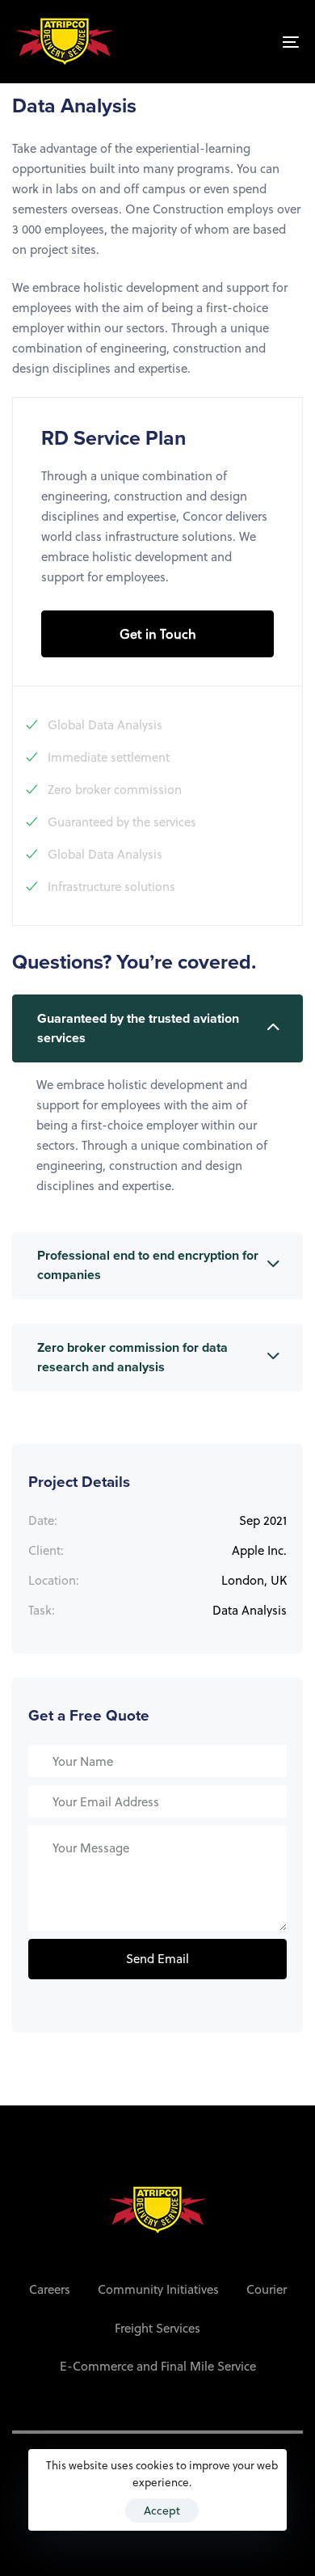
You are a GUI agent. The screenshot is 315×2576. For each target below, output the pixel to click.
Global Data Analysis (105, 724)
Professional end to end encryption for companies (148, 1265)
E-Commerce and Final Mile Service (158, 2366)
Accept (162, 2510)
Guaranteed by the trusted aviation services (138, 1028)
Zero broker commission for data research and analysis (132, 1358)
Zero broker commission (115, 789)
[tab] (157, 1028)
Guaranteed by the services (122, 821)
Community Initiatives (158, 2289)
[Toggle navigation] (252, 42)
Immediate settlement (109, 757)
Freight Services (157, 2328)
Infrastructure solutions (111, 886)
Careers (50, 2289)
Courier (267, 2289)
